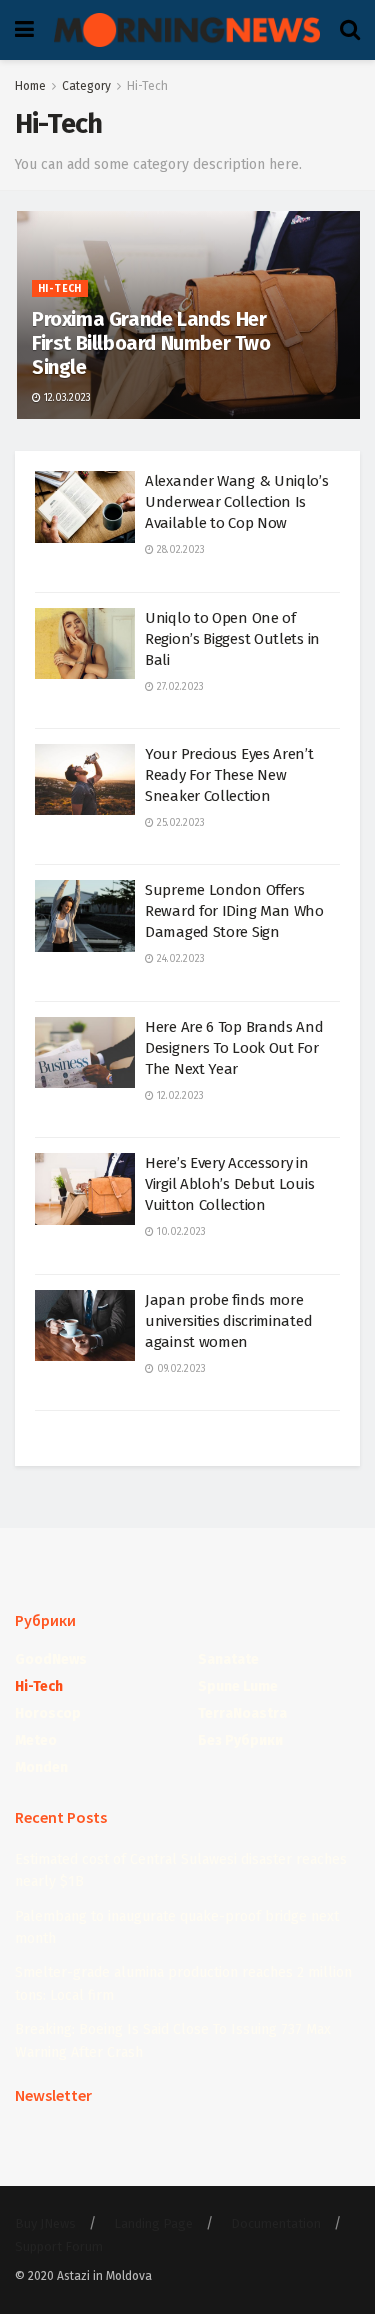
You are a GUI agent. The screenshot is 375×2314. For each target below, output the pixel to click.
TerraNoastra (242, 1713)
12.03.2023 (66, 398)
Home (30, 86)
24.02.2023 (179, 959)
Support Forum (59, 2246)
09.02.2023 (180, 1369)
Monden (41, 1767)
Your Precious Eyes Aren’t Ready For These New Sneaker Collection (229, 775)
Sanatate (228, 1659)
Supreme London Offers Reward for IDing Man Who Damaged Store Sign (234, 911)
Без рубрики (240, 1740)
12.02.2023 (179, 1096)
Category (86, 86)
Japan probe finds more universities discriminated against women (228, 1321)
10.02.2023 (180, 1232)
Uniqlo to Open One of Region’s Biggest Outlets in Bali (232, 639)
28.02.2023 (179, 550)
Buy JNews (45, 2223)
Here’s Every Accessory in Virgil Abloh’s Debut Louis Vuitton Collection (229, 1184)
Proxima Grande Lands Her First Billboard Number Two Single (151, 343)
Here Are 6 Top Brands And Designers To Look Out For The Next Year (234, 1048)
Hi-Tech (147, 86)
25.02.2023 (179, 823)
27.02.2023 (179, 687)
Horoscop (48, 1713)
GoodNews (51, 1659)
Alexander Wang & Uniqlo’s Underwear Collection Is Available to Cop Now (237, 502)
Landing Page (153, 2223)
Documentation (276, 2223)
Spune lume (238, 1686)
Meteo (36, 1740)
